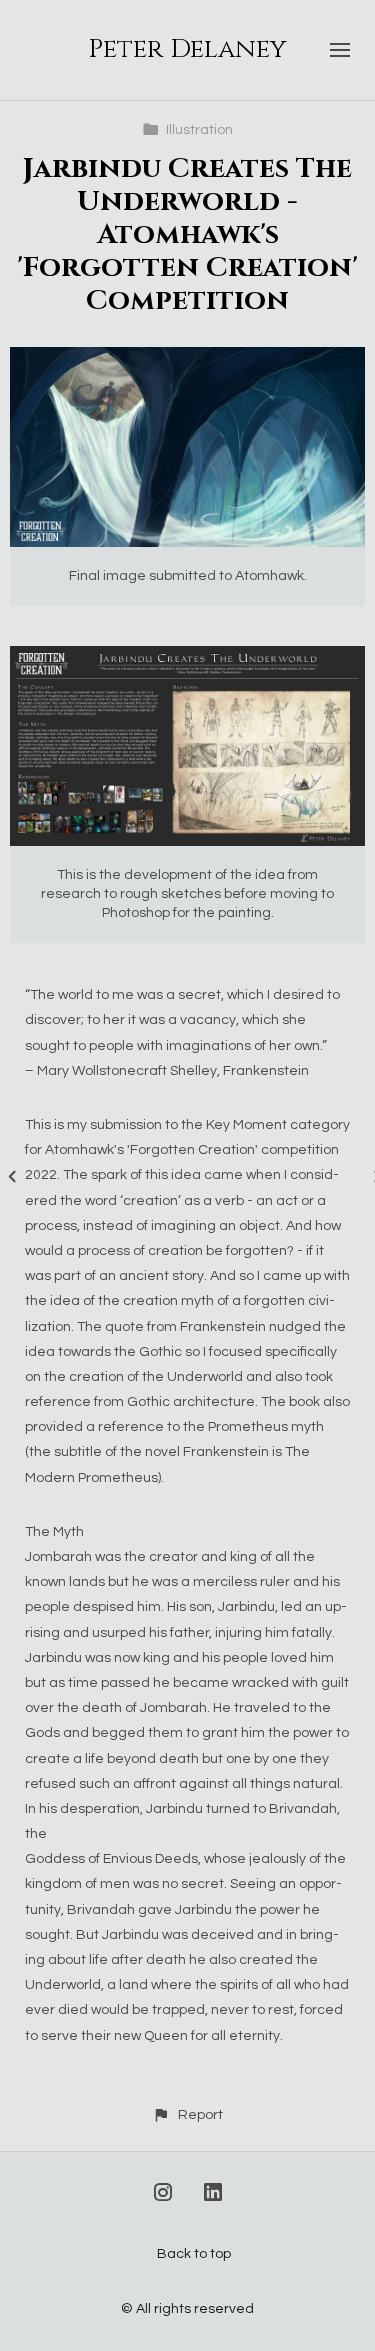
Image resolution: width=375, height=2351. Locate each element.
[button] (187, 2114)
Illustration (199, 130)
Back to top (194, 2254)
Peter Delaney (187, 49)
